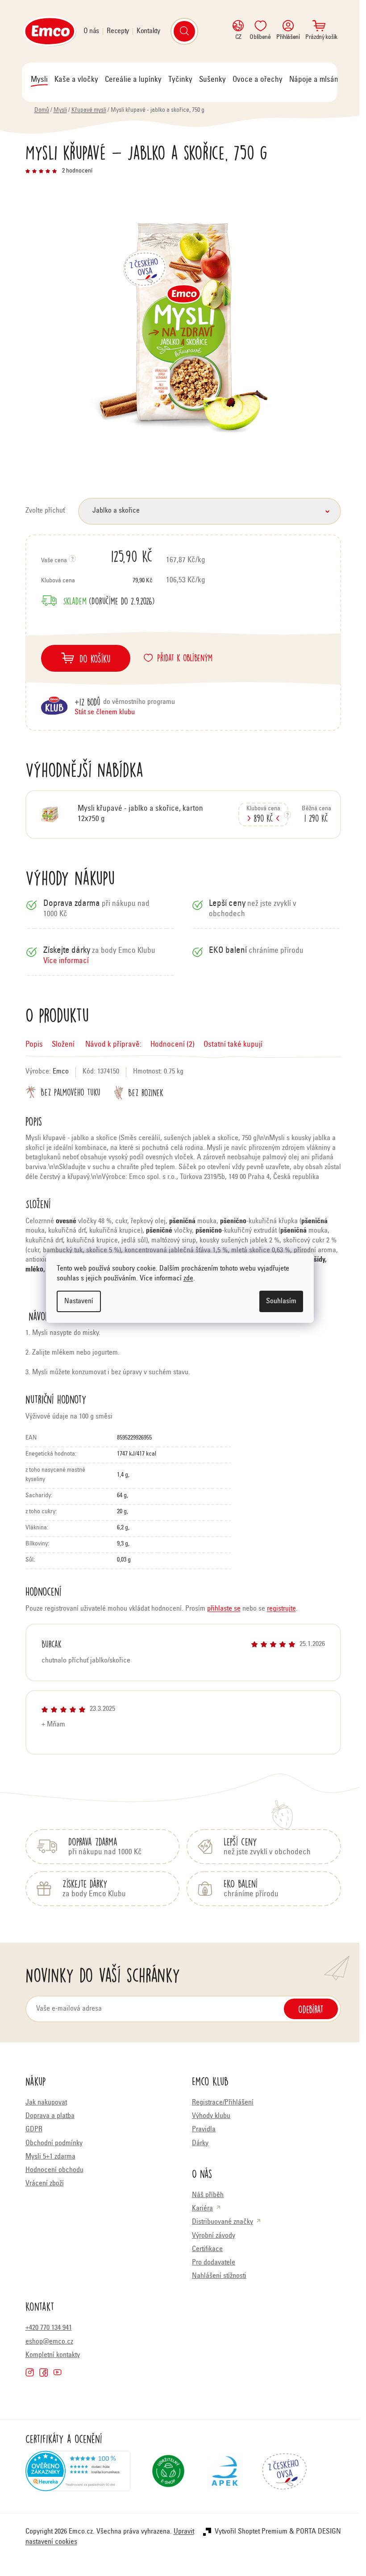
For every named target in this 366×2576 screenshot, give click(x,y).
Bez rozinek (146, 1092)
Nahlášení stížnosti (219, 2276)
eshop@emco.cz (49, 2342)
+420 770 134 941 (49, 2328)
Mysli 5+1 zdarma (50, 2157)
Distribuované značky (223, 2222)
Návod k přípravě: (112, 1045)
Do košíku (95, 658)
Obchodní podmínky (54, 2143)
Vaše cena (97, 556)
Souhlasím (281, 1301)
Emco (61, 1072)
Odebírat (311, 2009)
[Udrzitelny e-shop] (168, 2475)
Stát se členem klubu (105, 712)
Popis (34, 1045)
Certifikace (207, 2249)
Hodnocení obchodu (54, 2170)
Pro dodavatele (214, 2263)
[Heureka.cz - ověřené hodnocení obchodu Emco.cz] (78, 2475)
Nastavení (79, 1301)
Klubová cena (97, 581)
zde (188, 1279)
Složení (63, 1045)
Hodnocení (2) (173, 1045)
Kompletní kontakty (53, 2355)
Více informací (66, 962)
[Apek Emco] (225, 2475)
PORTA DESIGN (318, 2532)
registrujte (281, 1609)
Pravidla (204, 2130)
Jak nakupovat (46, 2103)
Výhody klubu (211, 2116)
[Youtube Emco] (57, 2372)
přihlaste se (224, 1609)
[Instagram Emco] (30, 2372)
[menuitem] (39, 80)
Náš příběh (208, 2195)
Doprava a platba (50, 2116)
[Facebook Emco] (44, 2372)
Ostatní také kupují (233, 1045)
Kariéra (202, 2209)
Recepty (118, 31)
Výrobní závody (214, 2236)
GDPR (34, 2130)
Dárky (200, 2143)
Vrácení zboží (45, 2184)
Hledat (184, 31)
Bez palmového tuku (71, 1092)
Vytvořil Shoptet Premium (251, 2532)
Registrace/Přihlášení (223, 2103)
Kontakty (148, 31)
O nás (91, 31)
